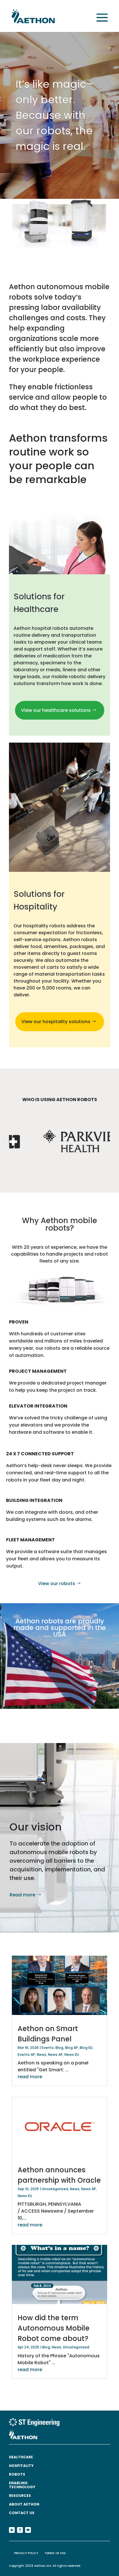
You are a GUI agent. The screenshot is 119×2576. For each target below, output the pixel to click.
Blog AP (71, 2048)
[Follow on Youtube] (28, 2530)
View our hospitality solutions (56, 1022)
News (41, 2054)
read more (30, 2077)
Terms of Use (55, 2553)
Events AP (26, 2054)
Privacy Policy (26, 2553)
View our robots (57, 1583)
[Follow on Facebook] (20, 2530)
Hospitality (21, 2466)
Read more (22, 1895)
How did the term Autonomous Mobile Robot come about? (54, 2328)
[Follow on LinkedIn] (12, 2530)
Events (48, 2048)
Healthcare (21, 2457)
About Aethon (24, 2505)
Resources (20, 2496)
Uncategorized (55, 2189)
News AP (55, 2054)
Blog (59, 2048)
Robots (17, 2475)
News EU (72, 2054)
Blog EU (86, 2048)
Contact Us (22, 2513)
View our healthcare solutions (56, 710)
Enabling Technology (22, 2485)
